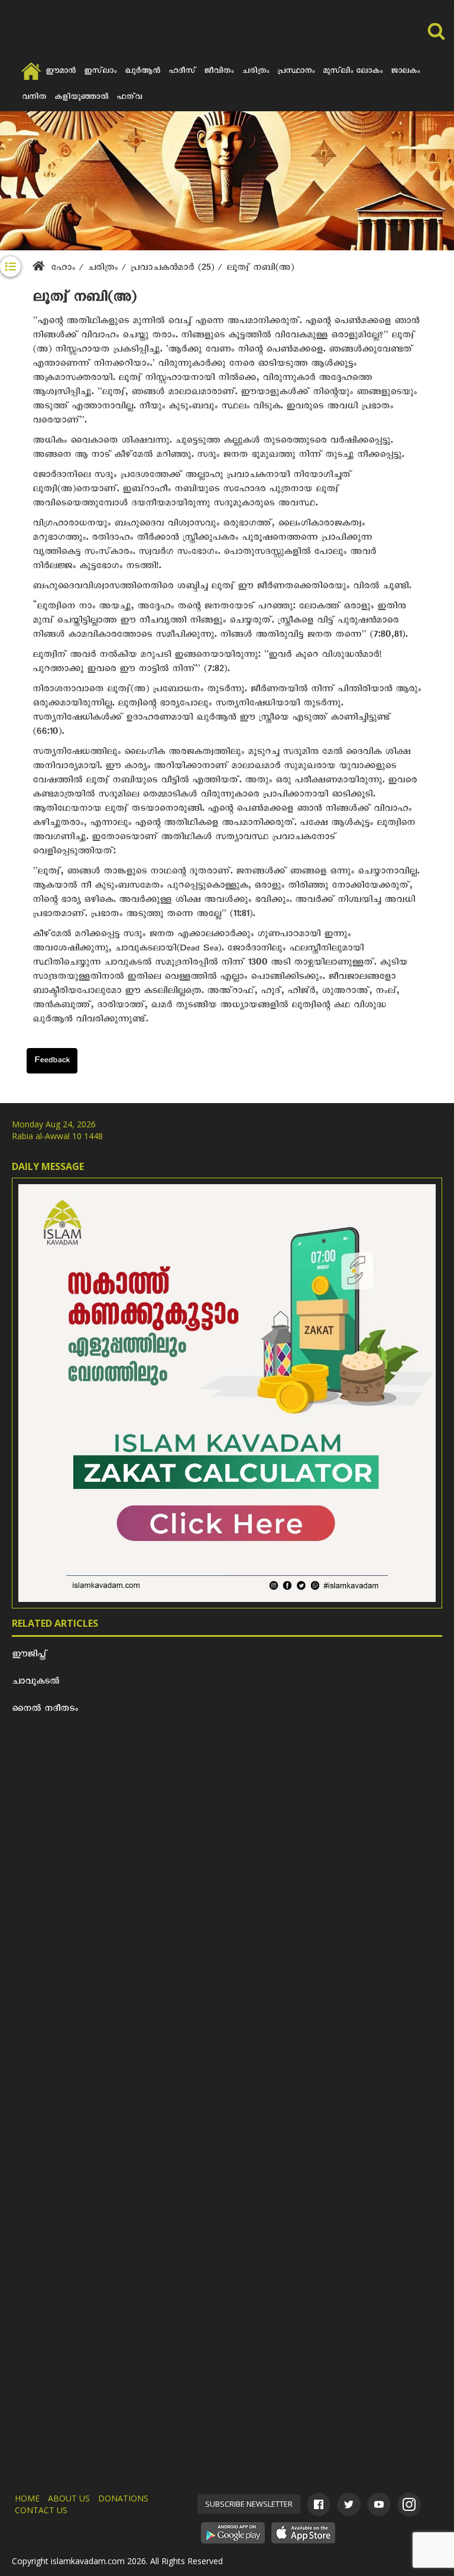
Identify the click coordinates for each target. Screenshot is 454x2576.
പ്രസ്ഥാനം (296, 72)
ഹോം (63, 269)
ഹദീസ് (182, 72)
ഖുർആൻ (142, 72)
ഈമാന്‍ (61, 72)
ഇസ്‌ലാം (100, 72)
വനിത (34, 98)
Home (27, 2498)
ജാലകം (405, 72)
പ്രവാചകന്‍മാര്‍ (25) (174, 269)
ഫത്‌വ (129, 98)
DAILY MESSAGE (48, 1166)
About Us (69, 2498)
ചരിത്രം (255, 72)
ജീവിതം (219, 72)
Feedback (52, 1062)
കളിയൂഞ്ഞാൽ (81, 98)
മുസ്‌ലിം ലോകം (353, 72)
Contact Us (41, 2510)
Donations (123, 2498)
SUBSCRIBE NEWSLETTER (249, 2504)
